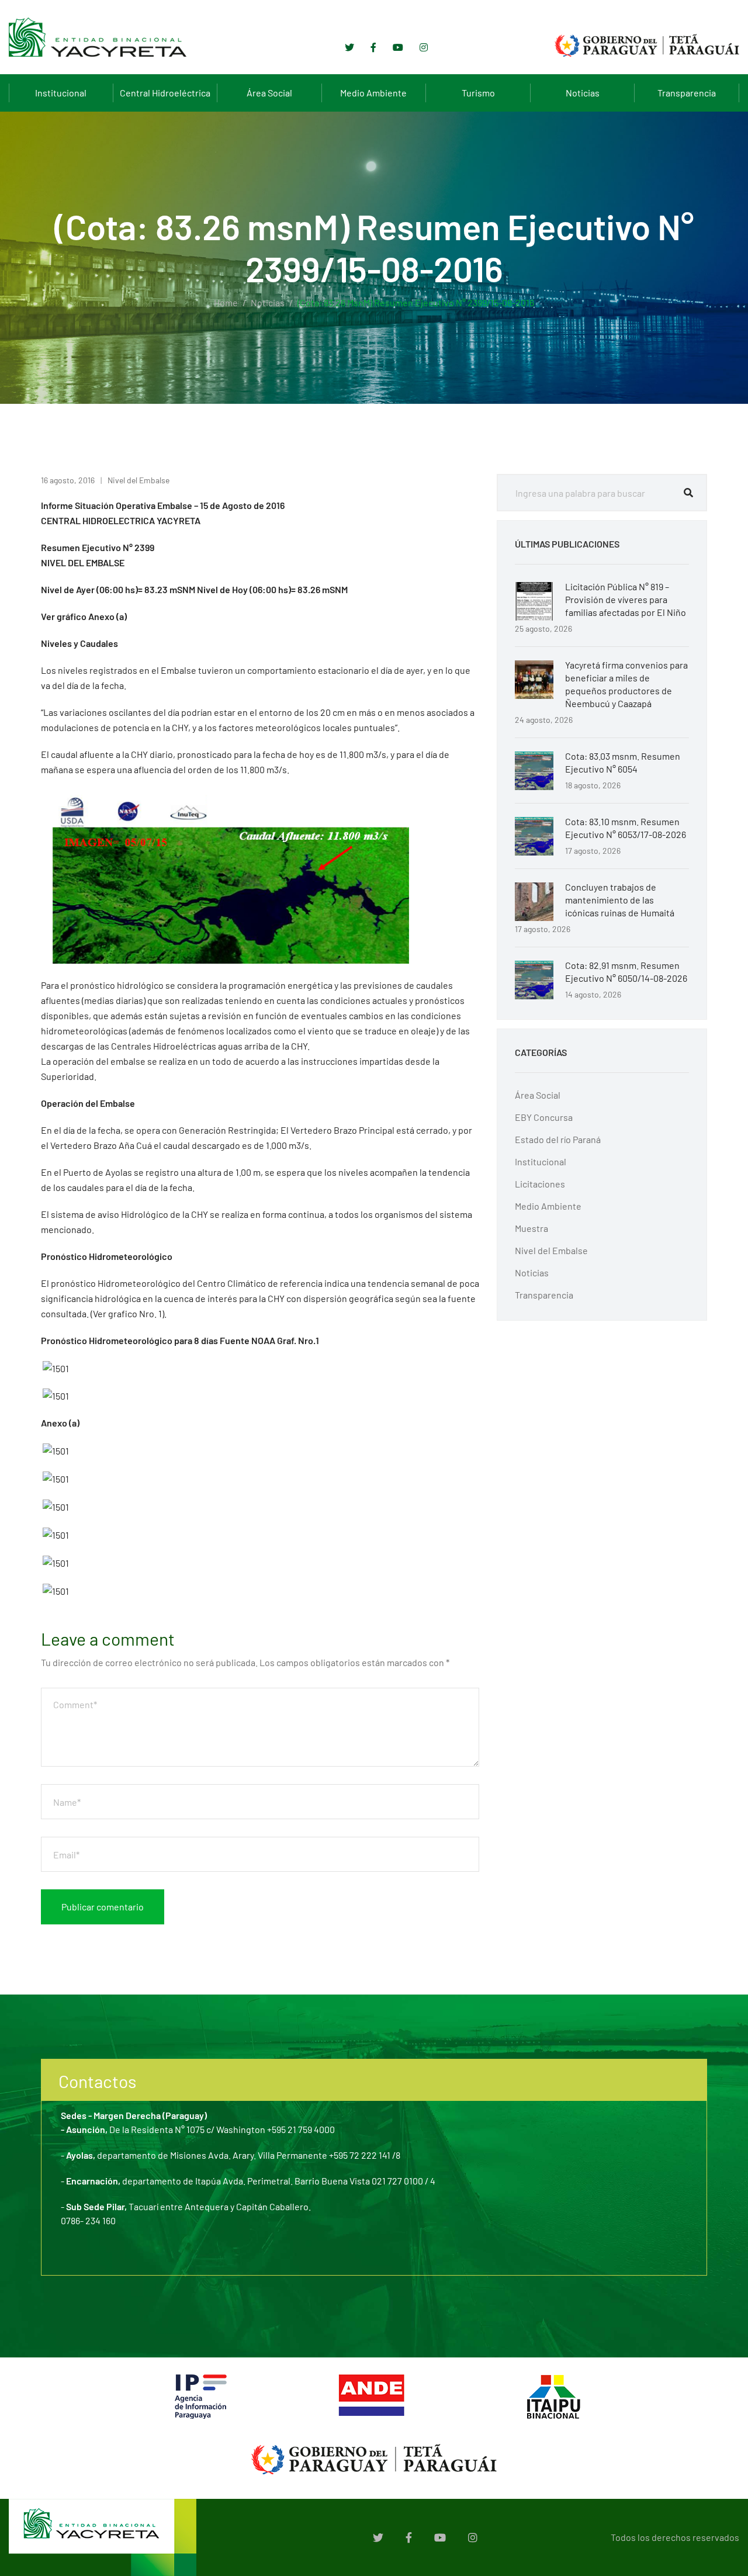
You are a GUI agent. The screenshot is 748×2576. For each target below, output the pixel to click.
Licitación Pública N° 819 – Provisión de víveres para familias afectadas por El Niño (626, 599)
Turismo (478, 93)
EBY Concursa (544, 1117)
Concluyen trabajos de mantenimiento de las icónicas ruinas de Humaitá (620, 900)
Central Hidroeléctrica (165, 93)
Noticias (583, 93)
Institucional (61, 93)
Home (226, 302)
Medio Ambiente (373, 93)
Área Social (269, 93)
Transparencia (687, 93)
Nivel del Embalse (138, 480)
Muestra (531, 1228)
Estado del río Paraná (558, 1139)
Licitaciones (540, 1184)
